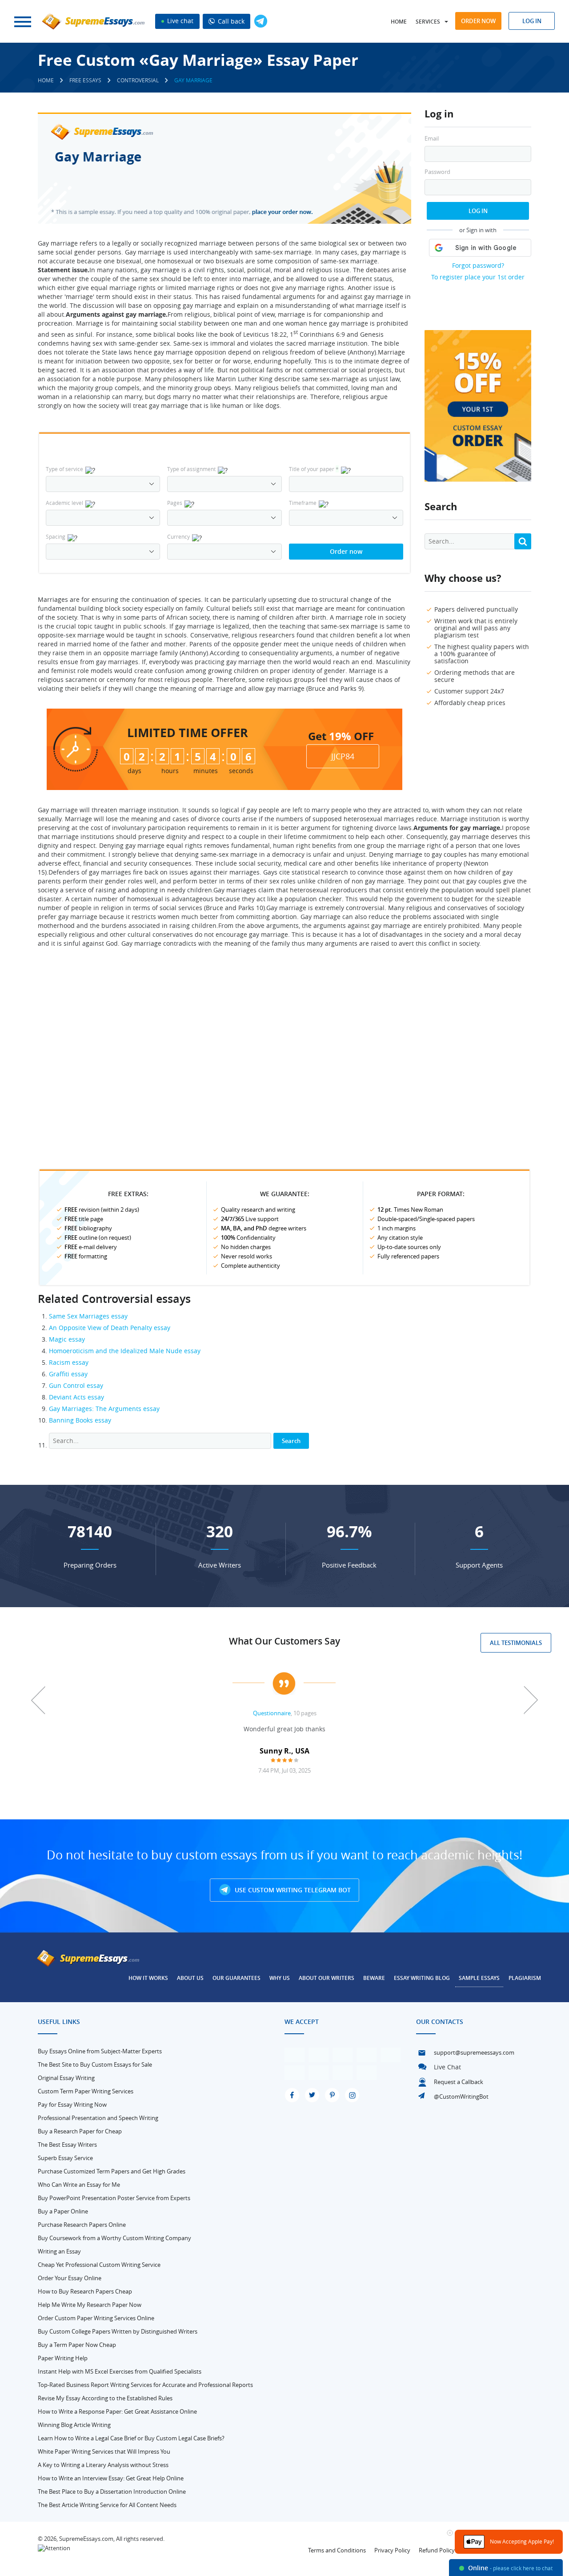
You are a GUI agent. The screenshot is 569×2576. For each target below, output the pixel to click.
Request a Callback (459, 2082)
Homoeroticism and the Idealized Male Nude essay (125, 1351)
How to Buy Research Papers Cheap (85, 2291)
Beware (374, 1978)
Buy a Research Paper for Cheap (80, 2131)
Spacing (56, 536)
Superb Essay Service (65, 2158)
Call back (230, 21)
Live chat (179, 21)
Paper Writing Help (63, 2358)
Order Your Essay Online (70, 2278)
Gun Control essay (76, 1385)
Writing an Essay (59, 2251)
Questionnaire (272, 1713)
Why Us (280, 1978)
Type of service (64, 469)
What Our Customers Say (284, 1641)
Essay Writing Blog (422, 1978)
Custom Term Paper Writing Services (86, 2091)
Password (437, 172)
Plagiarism (525, 1978)
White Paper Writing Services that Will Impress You (104, 2451)
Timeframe (303, 503)
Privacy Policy (392, 2550)
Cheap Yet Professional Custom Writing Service (99, 2265)
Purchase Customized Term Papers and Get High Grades (112, 2171)
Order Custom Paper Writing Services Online (96, 2318)
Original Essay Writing (66, 2078)
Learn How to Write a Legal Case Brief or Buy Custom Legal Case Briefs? (131, 2438)
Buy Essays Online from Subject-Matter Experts (100, 2051)
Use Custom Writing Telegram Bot (292, 1890)
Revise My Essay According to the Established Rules (105, 2398)
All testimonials (516, 1643)
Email (432, 139)
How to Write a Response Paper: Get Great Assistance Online (117, 2411)
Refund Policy (437, 2550)
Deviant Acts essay (76, 1397)
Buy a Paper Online (63, 2211)
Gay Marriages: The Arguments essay (104, 1409)
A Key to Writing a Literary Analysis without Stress (103, 2465)
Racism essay (69, 1362)
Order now (478, 21)
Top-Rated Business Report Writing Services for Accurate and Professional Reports (145, 2385)
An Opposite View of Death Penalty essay (110, 1328)
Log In (478, 211)
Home (399, 22)
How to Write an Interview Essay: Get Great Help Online (111, 2478)
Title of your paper (314, 469)
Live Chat (447, 2067)
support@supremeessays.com (474, 2052)
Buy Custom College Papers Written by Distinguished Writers (118, 2331)
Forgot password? (478, 265)
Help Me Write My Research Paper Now (90, 2305)
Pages (175, 503)
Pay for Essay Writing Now (72, 2104)
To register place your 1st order (478, 277)
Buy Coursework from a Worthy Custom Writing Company (114, 2238)
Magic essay (67, 1339)
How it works (148, 1978)
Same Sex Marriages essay (88, 1316)
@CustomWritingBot (461, 2096)
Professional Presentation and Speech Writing (98, 2118)
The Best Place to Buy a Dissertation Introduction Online (112, 2491)
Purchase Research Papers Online (82, 2225)
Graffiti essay (68, 1374)
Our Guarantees (236, 1978)
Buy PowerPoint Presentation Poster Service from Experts (114, 2198)
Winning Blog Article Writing (74, 2425)
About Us (190, 1978)
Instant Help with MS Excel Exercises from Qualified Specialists (120, 2371)
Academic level (64, 503)
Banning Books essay (80, 1420)
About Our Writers (327, 1978)
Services (428, 22)
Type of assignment (191, 469)
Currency (178, 536)
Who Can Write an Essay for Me (79, 2185)
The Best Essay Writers (67, 2145)
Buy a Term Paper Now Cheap (77, 2345)
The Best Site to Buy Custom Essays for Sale (95, 2064)
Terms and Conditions (337, 2550)
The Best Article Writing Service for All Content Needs (107, 2505)
